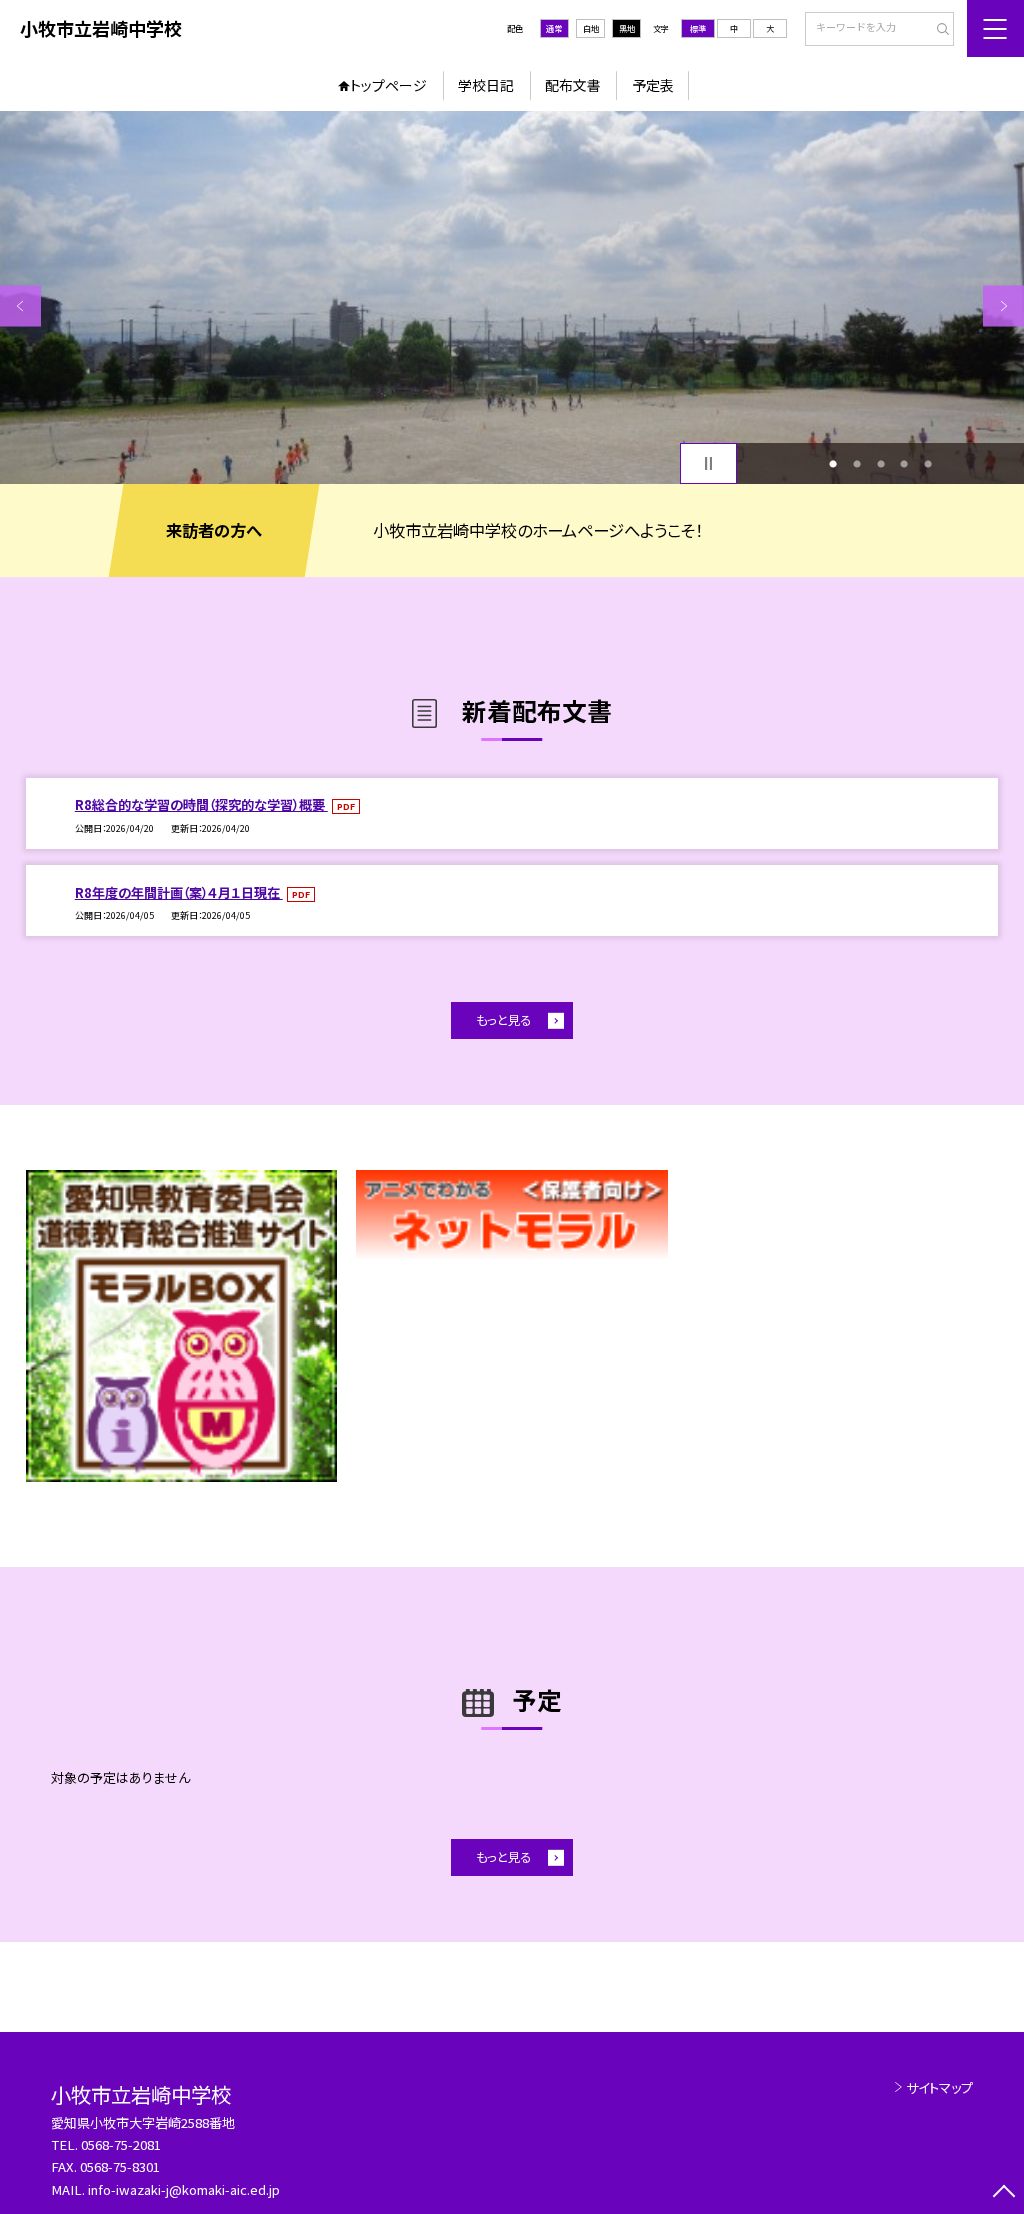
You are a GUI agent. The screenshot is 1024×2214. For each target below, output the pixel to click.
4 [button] (904, 464)
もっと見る (503, 1020)
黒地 (627, 28)
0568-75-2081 (121, 2144)
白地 (591, 28)
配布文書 (573, 85)
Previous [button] (20, 305)
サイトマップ (939, 2087)
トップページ (388, 85)
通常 (554, 28)
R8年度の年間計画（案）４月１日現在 (179, 892)
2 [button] (857, 464)
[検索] (936, 30)
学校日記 (486, 85)
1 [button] (833, 464)
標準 (698, 28)
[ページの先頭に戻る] (1003, 2193)
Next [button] (1003, 305)
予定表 (653, 85)
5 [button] (928, 464)
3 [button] (881, 464)
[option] (512, 297)
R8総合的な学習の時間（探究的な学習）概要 (201, 804)
